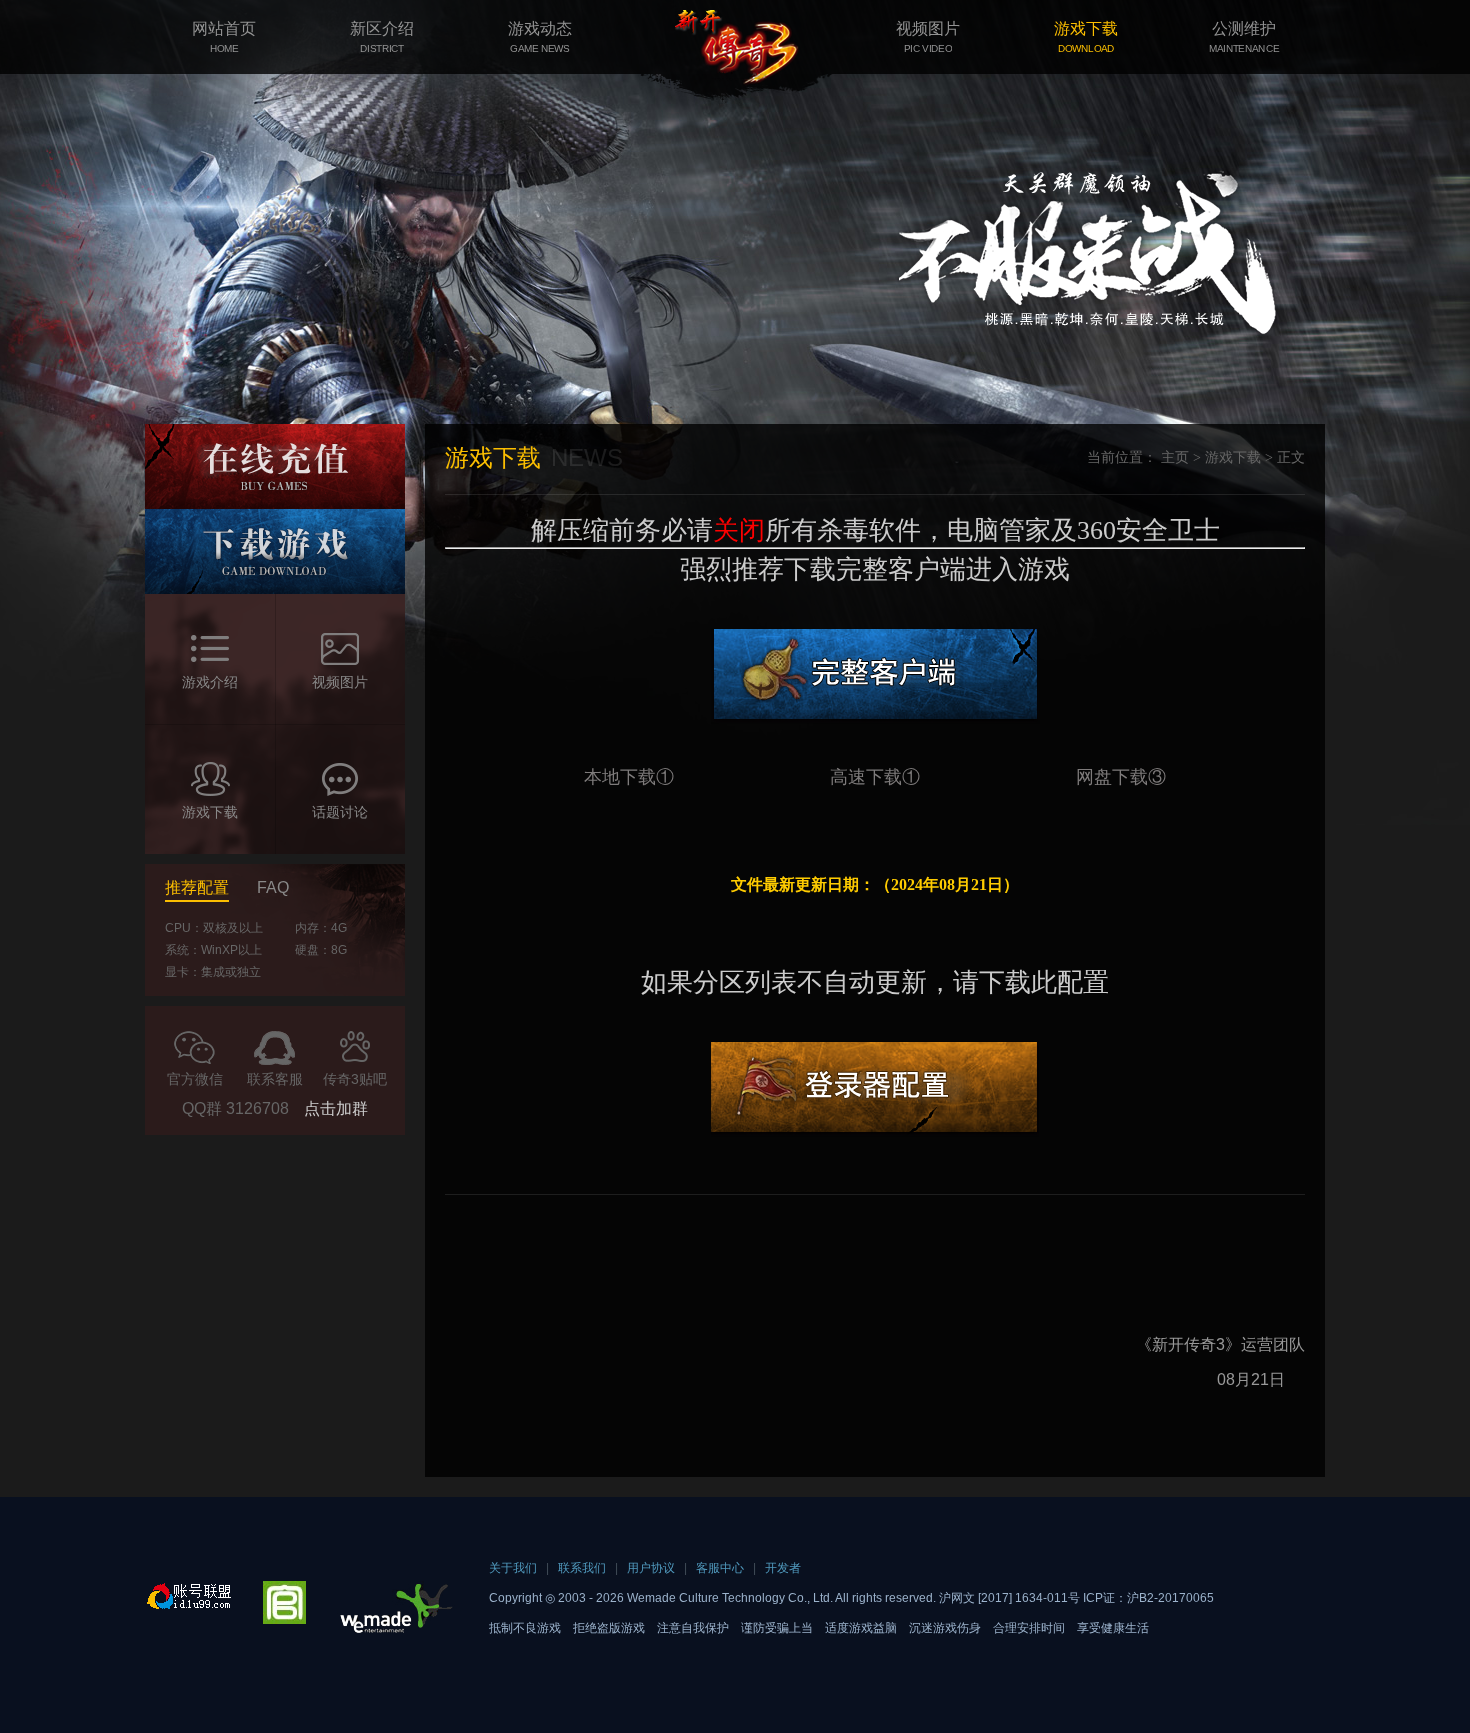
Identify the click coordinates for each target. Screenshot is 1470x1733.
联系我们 (582, 1568)
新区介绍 (382, 37)
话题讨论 (340, 812)
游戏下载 (1086, 37)
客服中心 (720, 1568)
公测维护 (1244, 37)
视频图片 (928, 37)
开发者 (783, 1568)
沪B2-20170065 (1170, 1598)
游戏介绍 (210, 682)
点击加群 (336, 1108)
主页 (1175, 457)
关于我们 (513, 1568)
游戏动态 (540, 37)
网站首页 (224, 37)
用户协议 (651, 1568)
